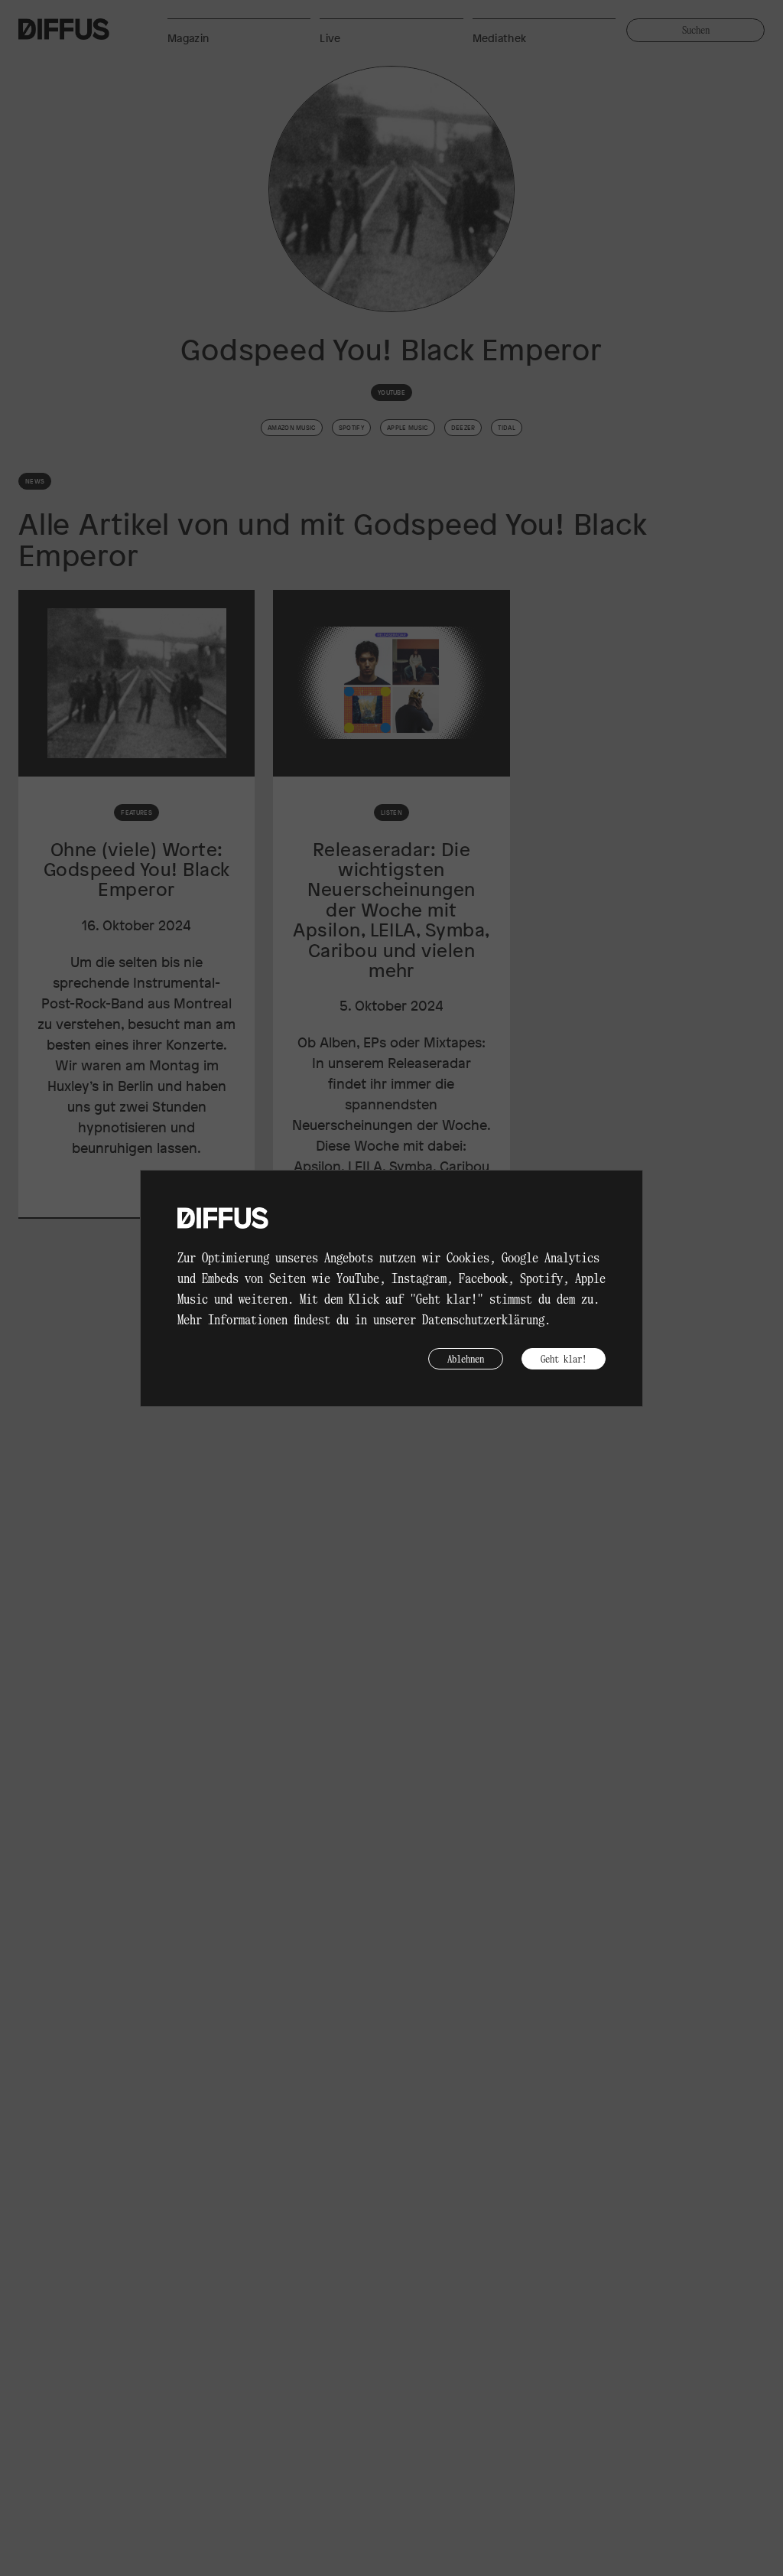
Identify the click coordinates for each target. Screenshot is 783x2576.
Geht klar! (564, 1358)
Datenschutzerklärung (483, 1319)
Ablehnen (466, 1358)
